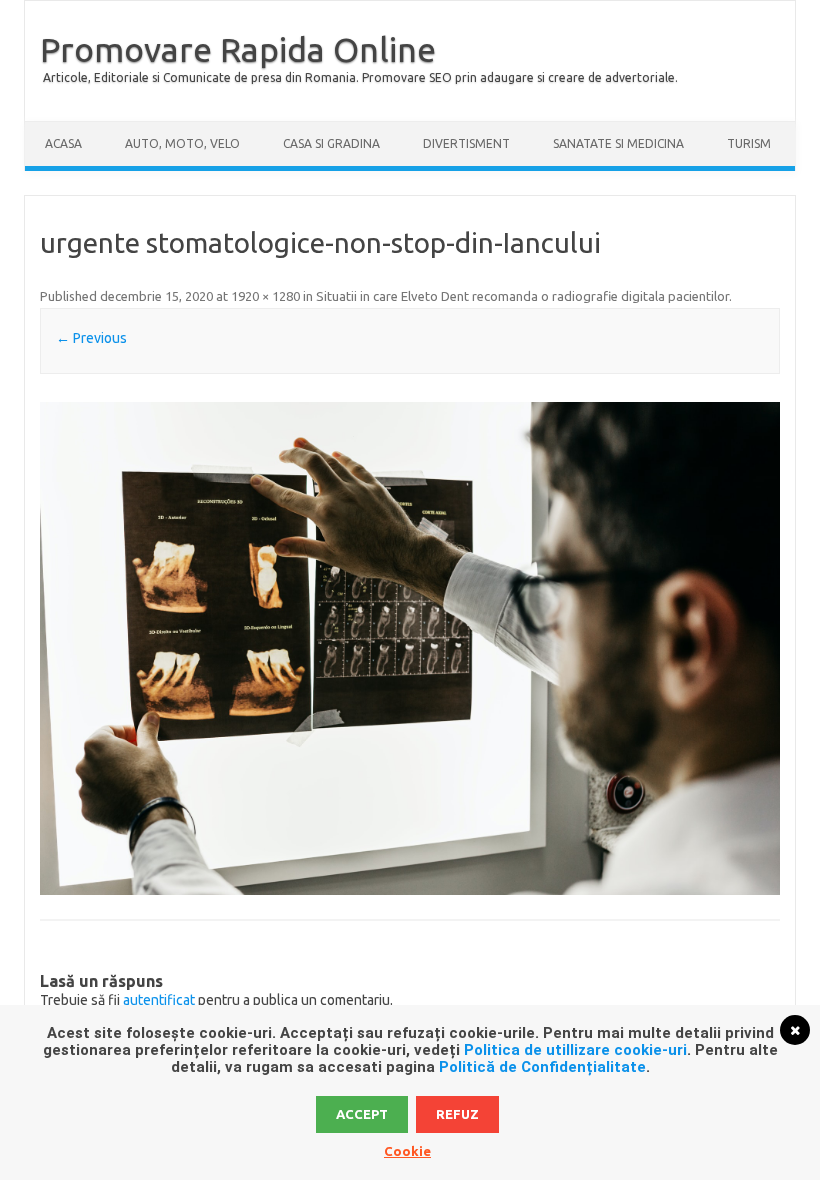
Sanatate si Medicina (618, 143)
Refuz (457, 1114)
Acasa (63, 143)
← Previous (91, 338)
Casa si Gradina (331, 143)
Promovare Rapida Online (238, 49)
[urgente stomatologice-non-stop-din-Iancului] (409, 648)
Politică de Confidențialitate (542, 1067)
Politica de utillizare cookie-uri (575, 1050)
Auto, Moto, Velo (182, 143)
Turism (749, 143)
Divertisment (466, 143)
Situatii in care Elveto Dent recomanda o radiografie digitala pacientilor (522, 296)
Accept (362, 1114)
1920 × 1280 (265, 296)
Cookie (407, 1151)
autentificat (159, 1000)
